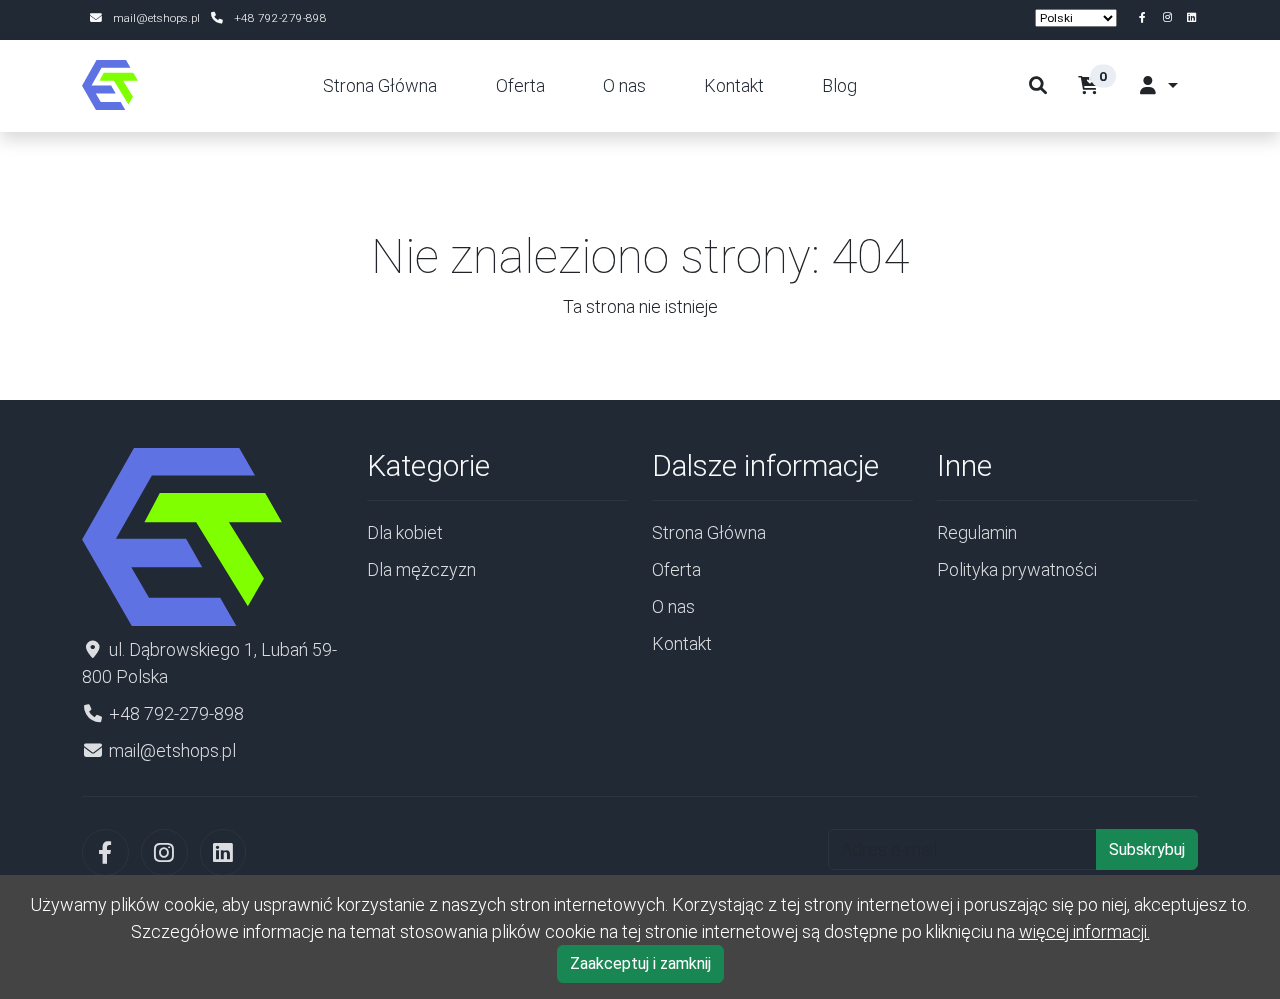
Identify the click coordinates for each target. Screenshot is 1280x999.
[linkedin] (1191, 18)
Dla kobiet (405, 532)
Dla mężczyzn (421, 569)
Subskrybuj (1147, 849)
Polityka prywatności (1017, 569)
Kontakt (734, 85)
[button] (1103, 85)
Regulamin (977, 532)
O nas (624, 85)
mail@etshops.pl (156, 18)
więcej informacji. (1084, 931)
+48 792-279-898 (280, 18)
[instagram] (1170, 18)
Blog (839, 85)
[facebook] (1146, 18)
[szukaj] (1037, 85)
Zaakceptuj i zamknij (640, 963)
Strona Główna (380, 85)
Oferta (520, 85)
